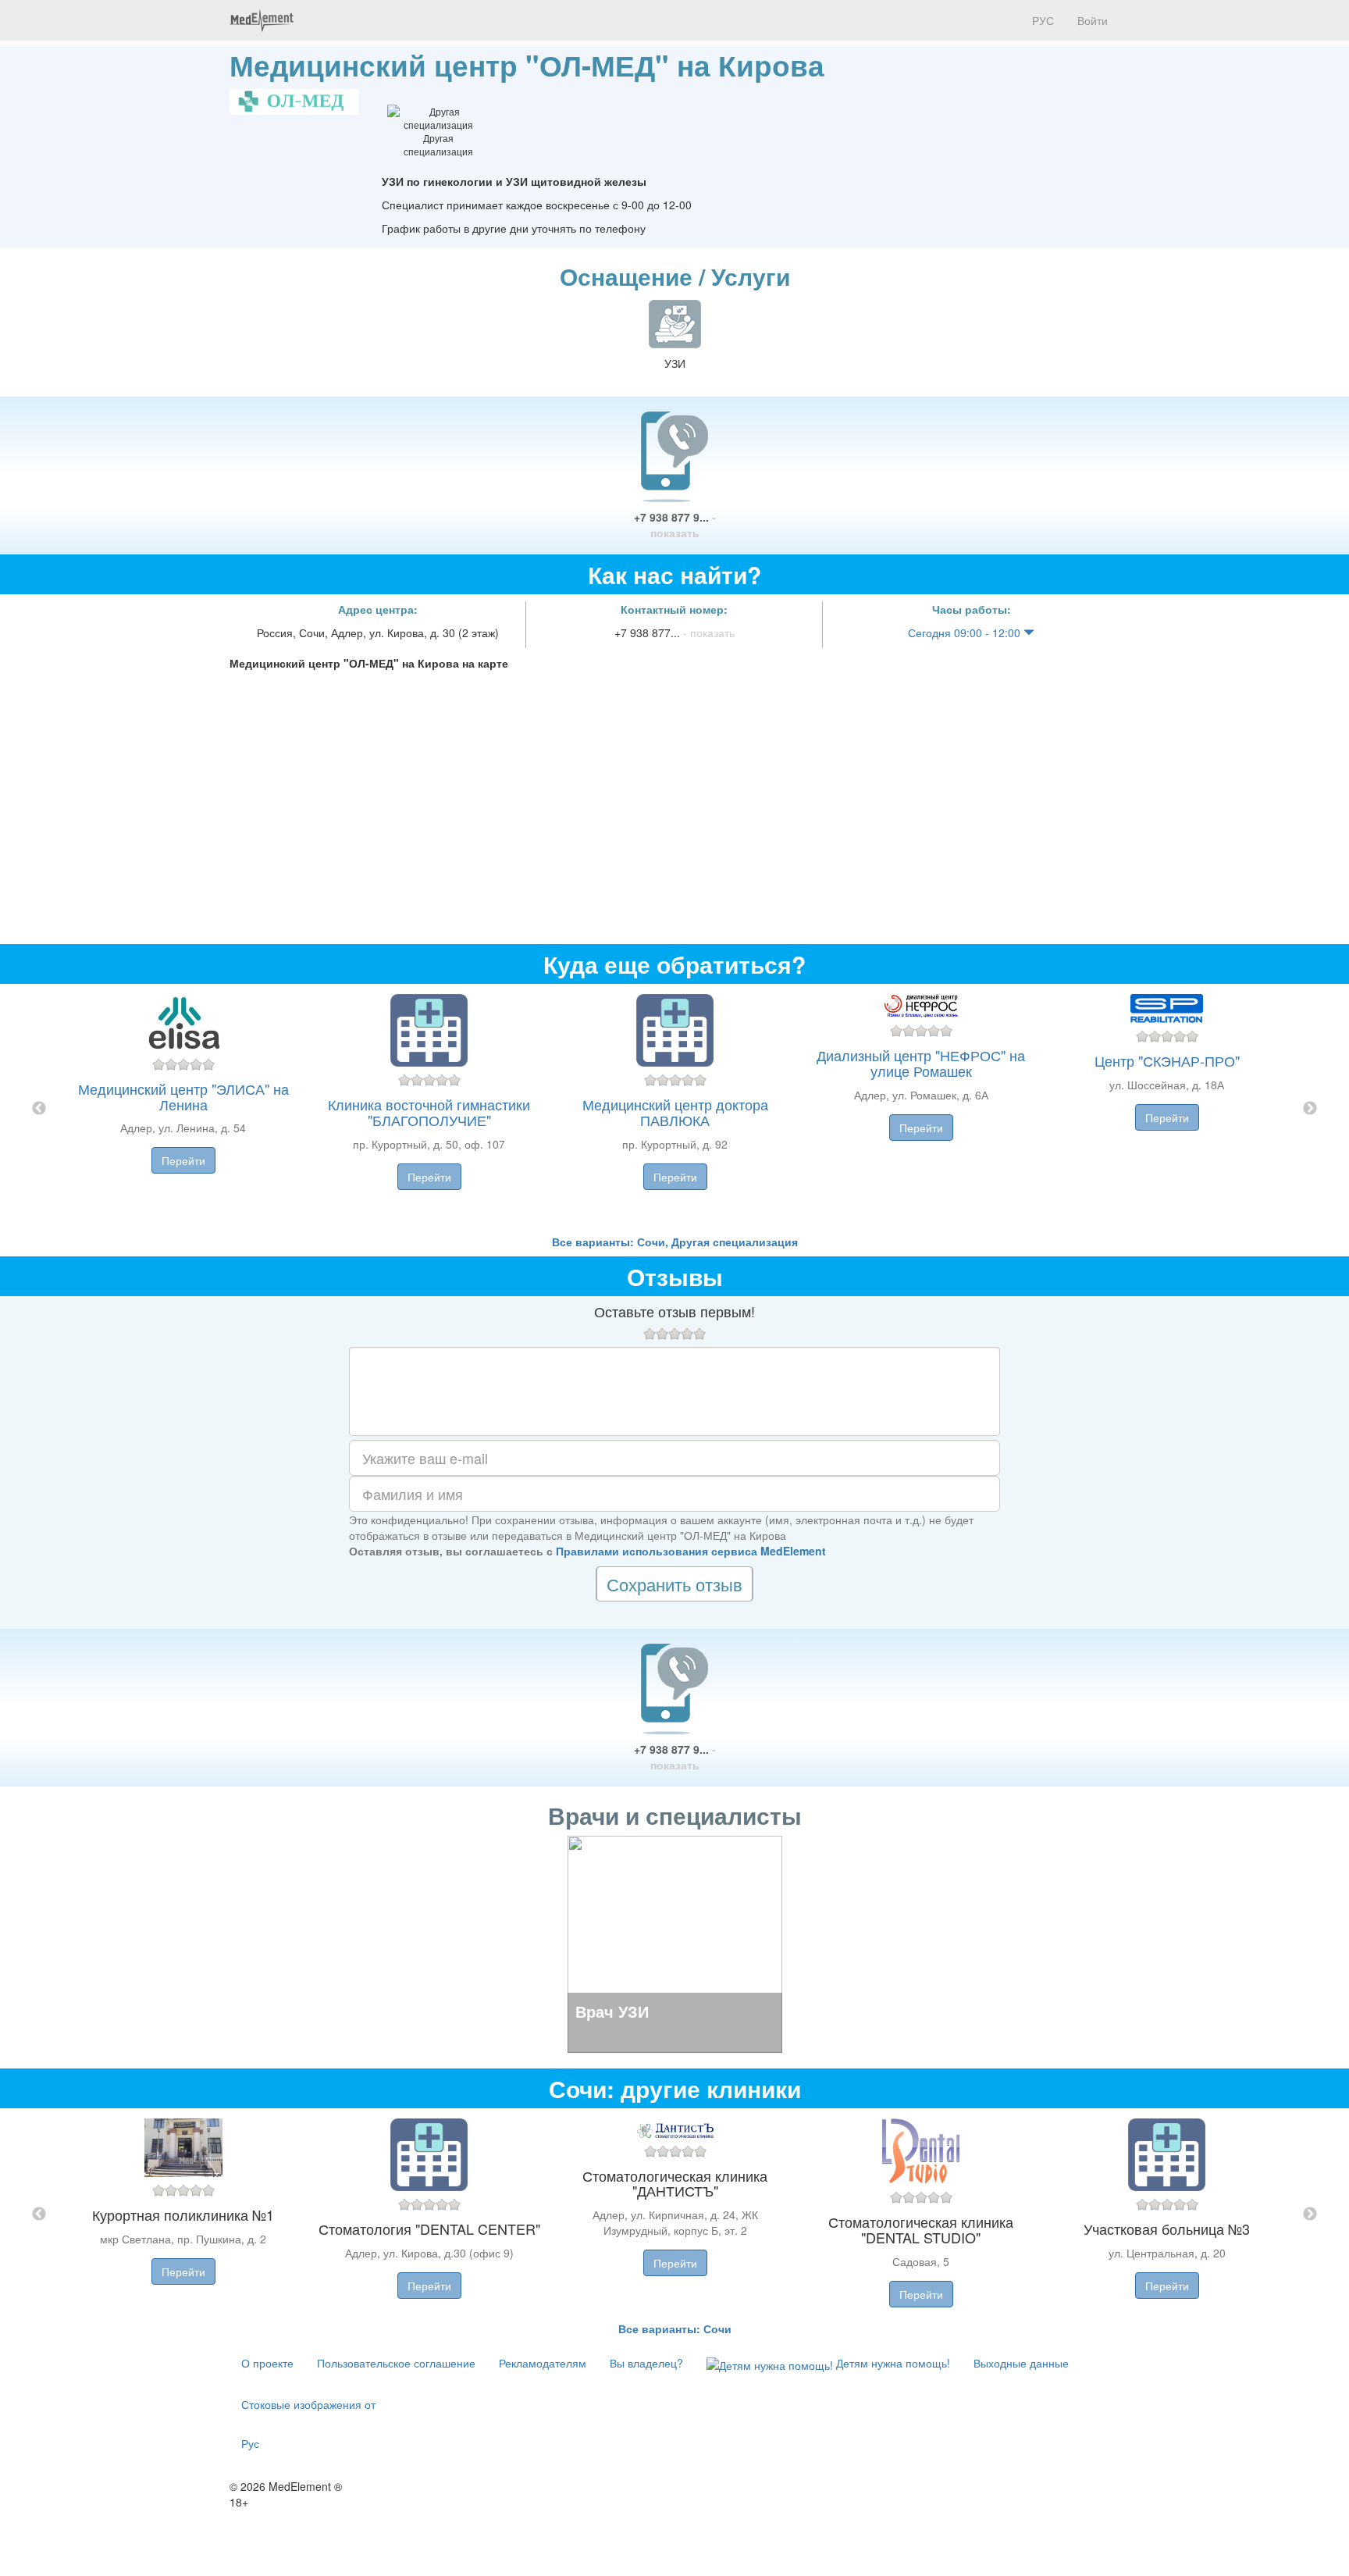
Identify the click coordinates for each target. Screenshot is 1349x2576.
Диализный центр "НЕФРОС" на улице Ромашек (921, 1063)
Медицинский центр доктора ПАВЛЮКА (675, 1112)
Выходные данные (1021, 2363)
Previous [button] (39, 1109)
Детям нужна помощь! (892, 2363)
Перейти (183, 1160)
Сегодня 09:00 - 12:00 (966, 632)
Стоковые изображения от (308, 2404)
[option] (675, 1109)
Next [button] (1310, 1109)
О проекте (267, 2363)
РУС (1041, 20)
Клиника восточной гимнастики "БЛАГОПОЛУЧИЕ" (429, 1112)
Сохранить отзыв (674, 1584)
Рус (250, 2443)
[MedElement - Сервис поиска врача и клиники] (262, 20)
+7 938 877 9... (675, 525)
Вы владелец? (646, 2363)
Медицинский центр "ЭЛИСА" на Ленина (183, 1096)
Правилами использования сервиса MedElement (691, 1551)
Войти (1093, 20)
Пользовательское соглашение (396, 2363)
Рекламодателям (543, 2363)
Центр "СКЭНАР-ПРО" (1167, 1060)
